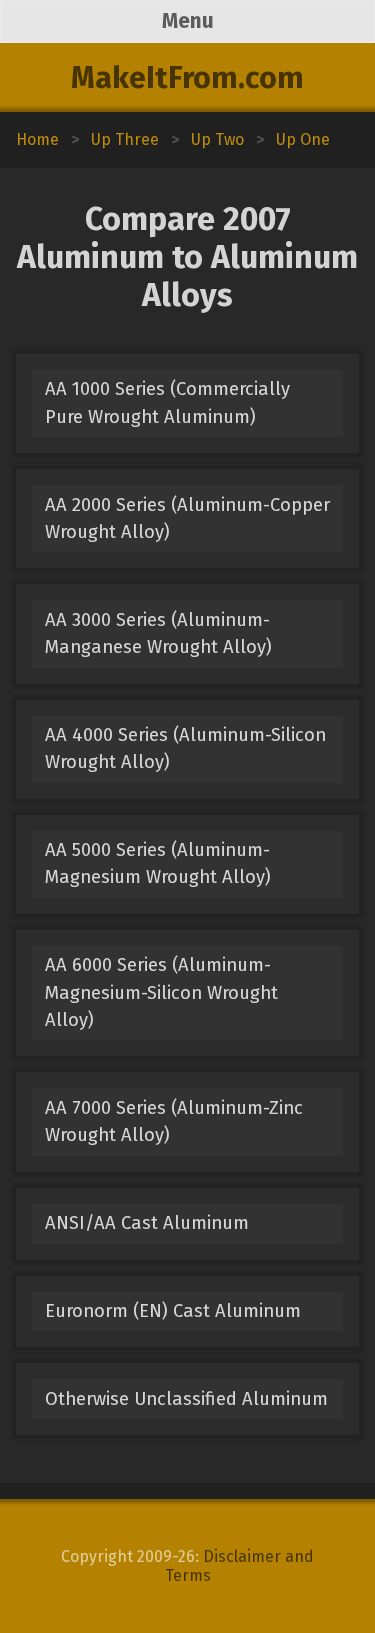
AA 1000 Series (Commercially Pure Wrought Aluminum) (167, 402)
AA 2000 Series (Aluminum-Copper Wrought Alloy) (187, 518)
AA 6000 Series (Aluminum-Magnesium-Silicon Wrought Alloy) (161, 992)
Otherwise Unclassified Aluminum (186, 1399)
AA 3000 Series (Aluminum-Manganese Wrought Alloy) (158, 633)
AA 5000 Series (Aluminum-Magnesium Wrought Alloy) (158, 863)
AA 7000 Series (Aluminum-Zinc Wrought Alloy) (174, 1121)
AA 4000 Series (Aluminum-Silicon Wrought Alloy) (185, 748)
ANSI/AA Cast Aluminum (147, 1223)
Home (37, 139)
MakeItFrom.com (187, 78)
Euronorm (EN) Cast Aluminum (173, 1311)
